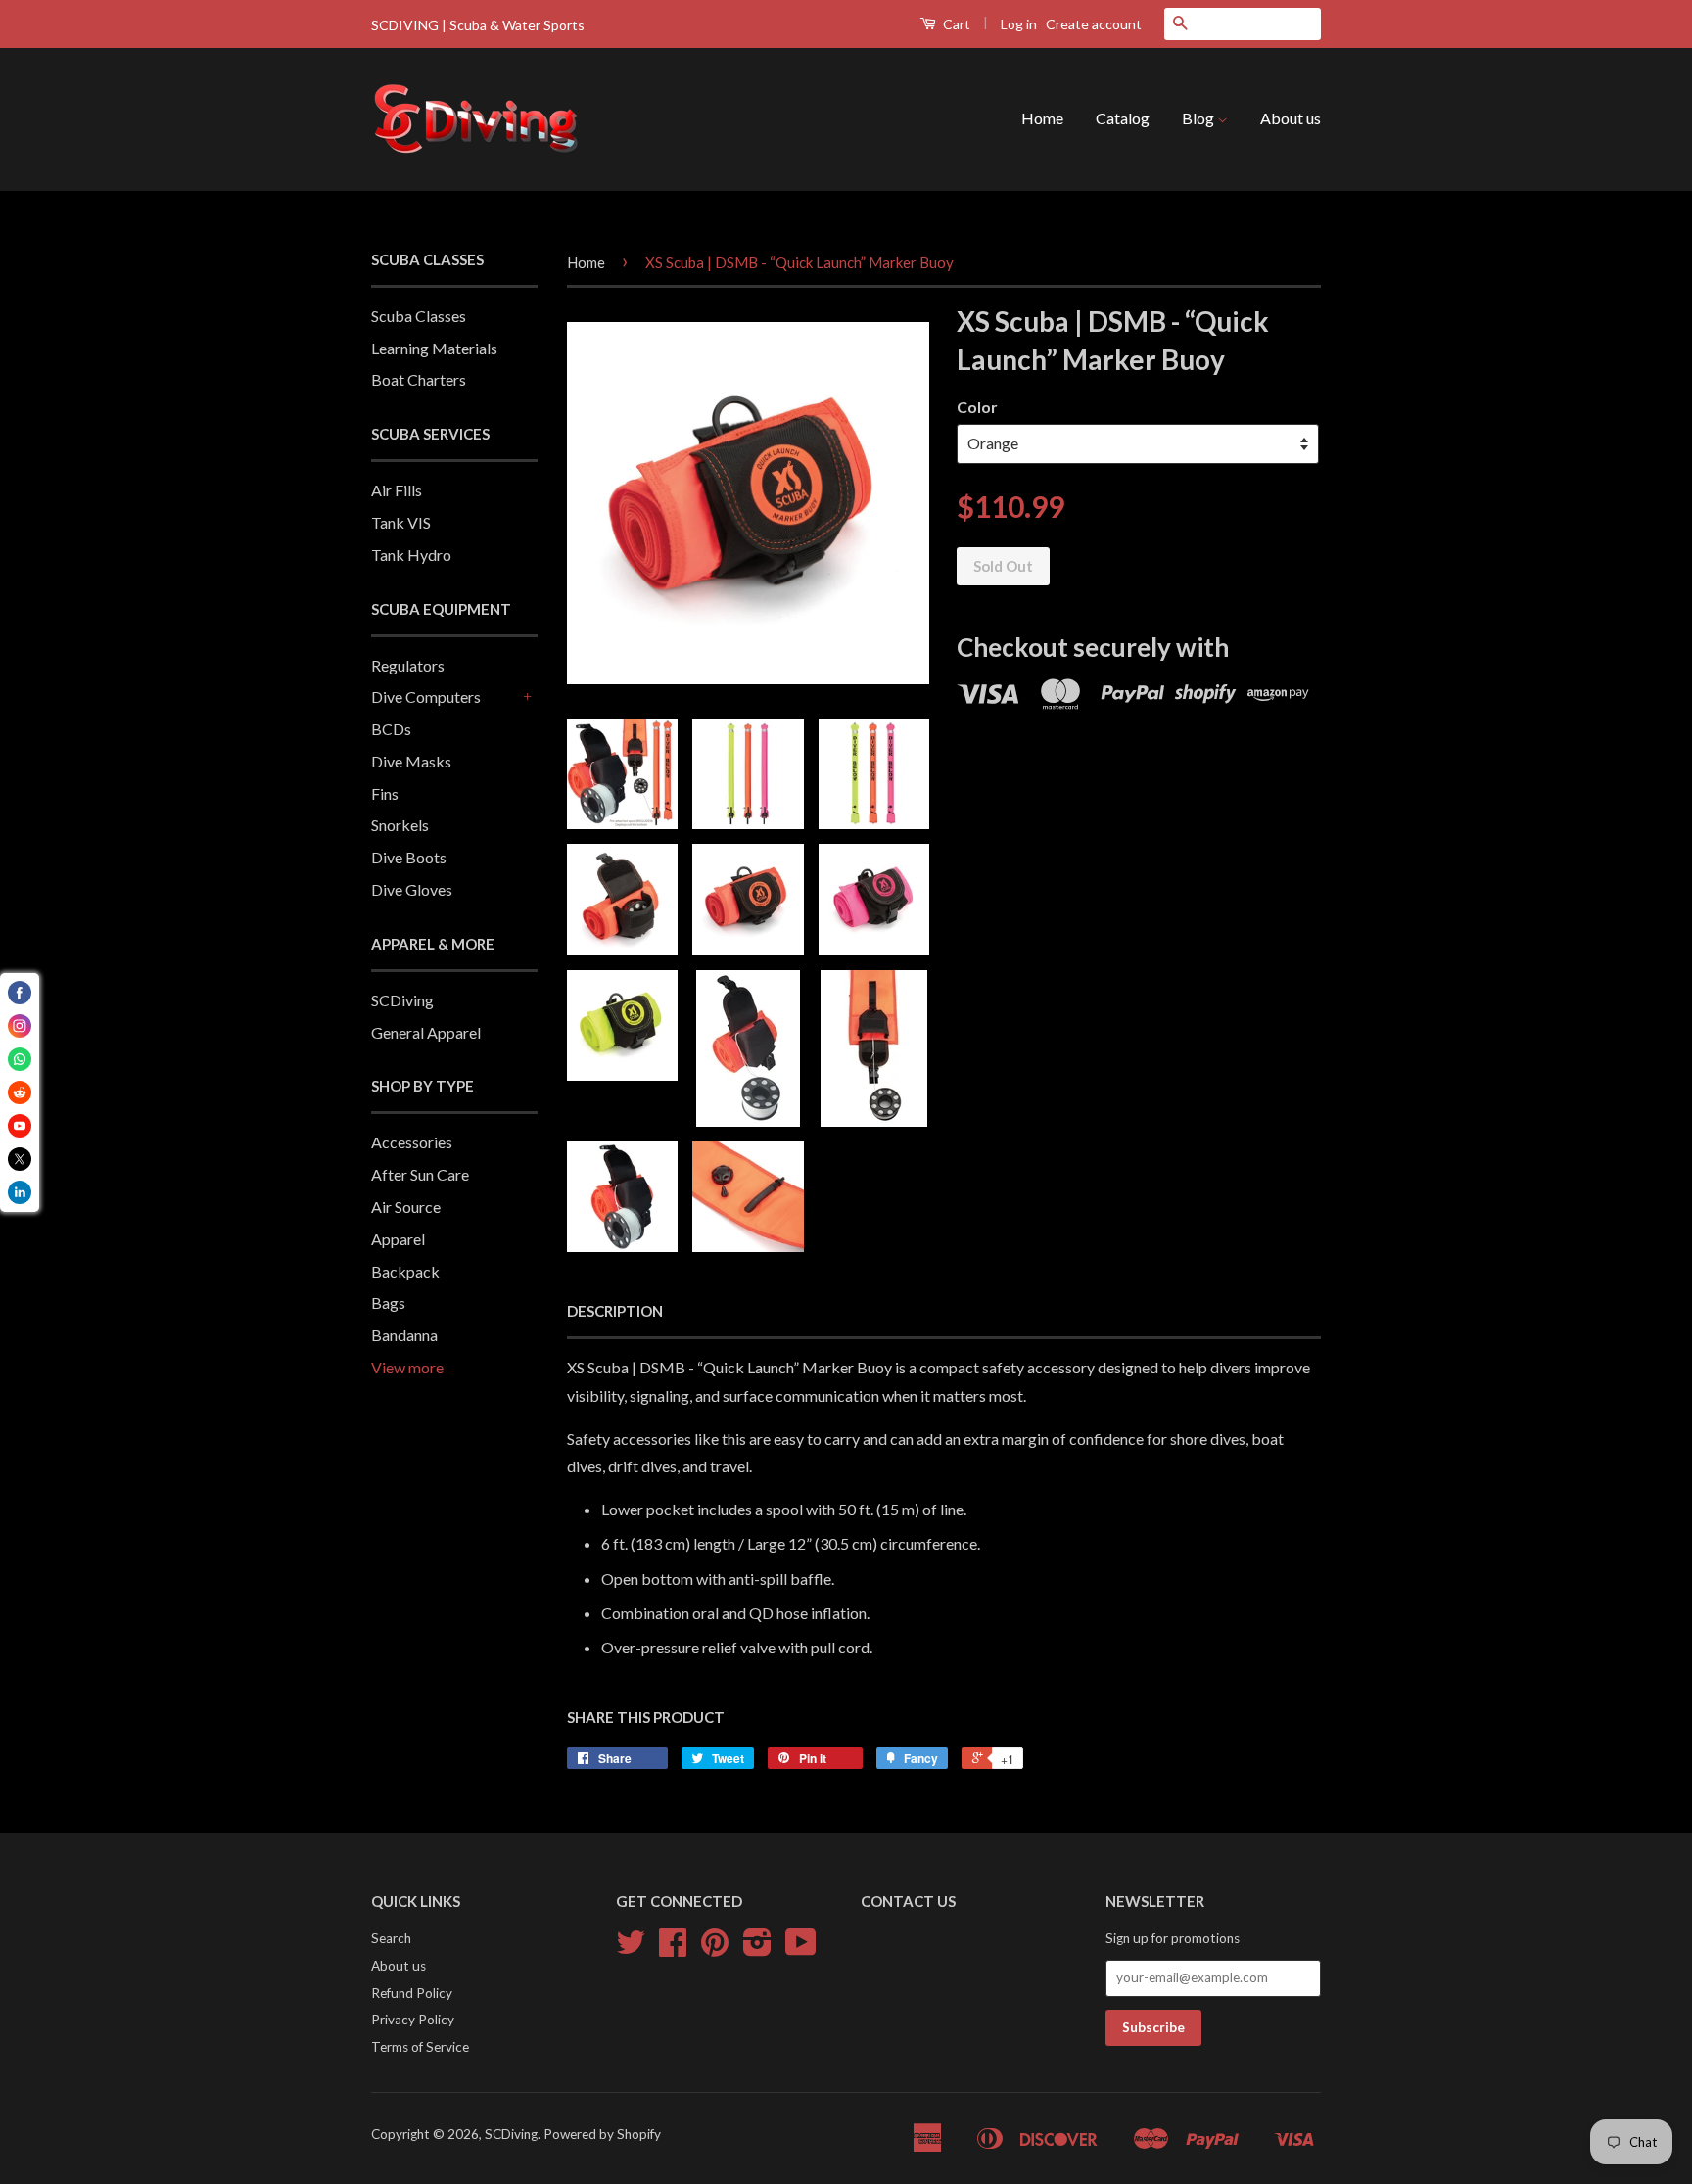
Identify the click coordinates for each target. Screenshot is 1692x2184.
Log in (1019, 24)
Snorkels (400, 825)
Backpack (405, 1271)
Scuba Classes (419, 316)
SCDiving (402, 1000)
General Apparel (426, 1032)
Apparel (398, 1239)
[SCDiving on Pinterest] (715, 1949)
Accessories (412, 1142)
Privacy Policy (413, 2020)
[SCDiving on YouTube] (801, 1949)
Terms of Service (420, 2047)
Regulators (408, 665)
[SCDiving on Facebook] (673, 1949)
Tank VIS (401, 522)
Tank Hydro (411, 555)
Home (1042, 118)
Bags (388, 1302)
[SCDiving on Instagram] (757, 1949)
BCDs (391, 729)
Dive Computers (426, 697)
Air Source (406, 1207)
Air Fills (397, 490)
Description (615, 1311)
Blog (1199, 118)
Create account (1094, 24)
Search (391, 1938)
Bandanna (404, 1335)
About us (1291, 118)
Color (977, 407)
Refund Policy (412, 1993)
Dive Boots (409, 857)
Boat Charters (419, 379)
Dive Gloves (412, 889)
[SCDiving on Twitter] (631, 1949)
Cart (955, 24)
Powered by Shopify (602, 2134)
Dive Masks (411, 761)
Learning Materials (434, 348)
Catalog (1123, 118)
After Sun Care (420, 1174)
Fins (385, 793)
